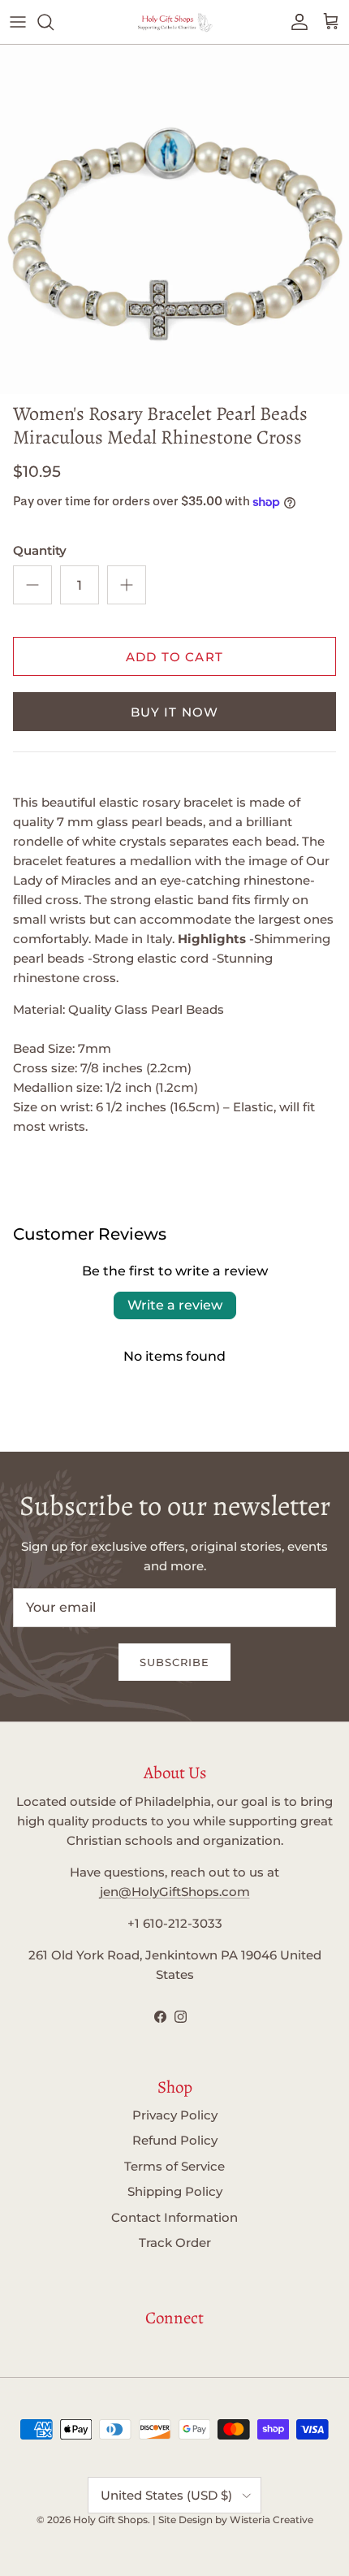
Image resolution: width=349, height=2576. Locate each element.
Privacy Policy (175, 2115)
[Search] (54, 22)
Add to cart (174, 657)
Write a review (175, 1305)
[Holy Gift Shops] (174, 22)
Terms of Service (174, 2166)
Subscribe (174, 1662)
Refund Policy (175, 2140)
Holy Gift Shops (110, 2520)
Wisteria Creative (271, 2520)
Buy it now (175, 712)
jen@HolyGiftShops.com (175, 1892)
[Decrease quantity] (32, 585)
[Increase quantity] (127, 585)
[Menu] (18, 22)
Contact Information (174, 2217)
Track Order (175, 2243)
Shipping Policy (175, 2191)
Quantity (40, 550)
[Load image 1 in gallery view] (174, 219)
